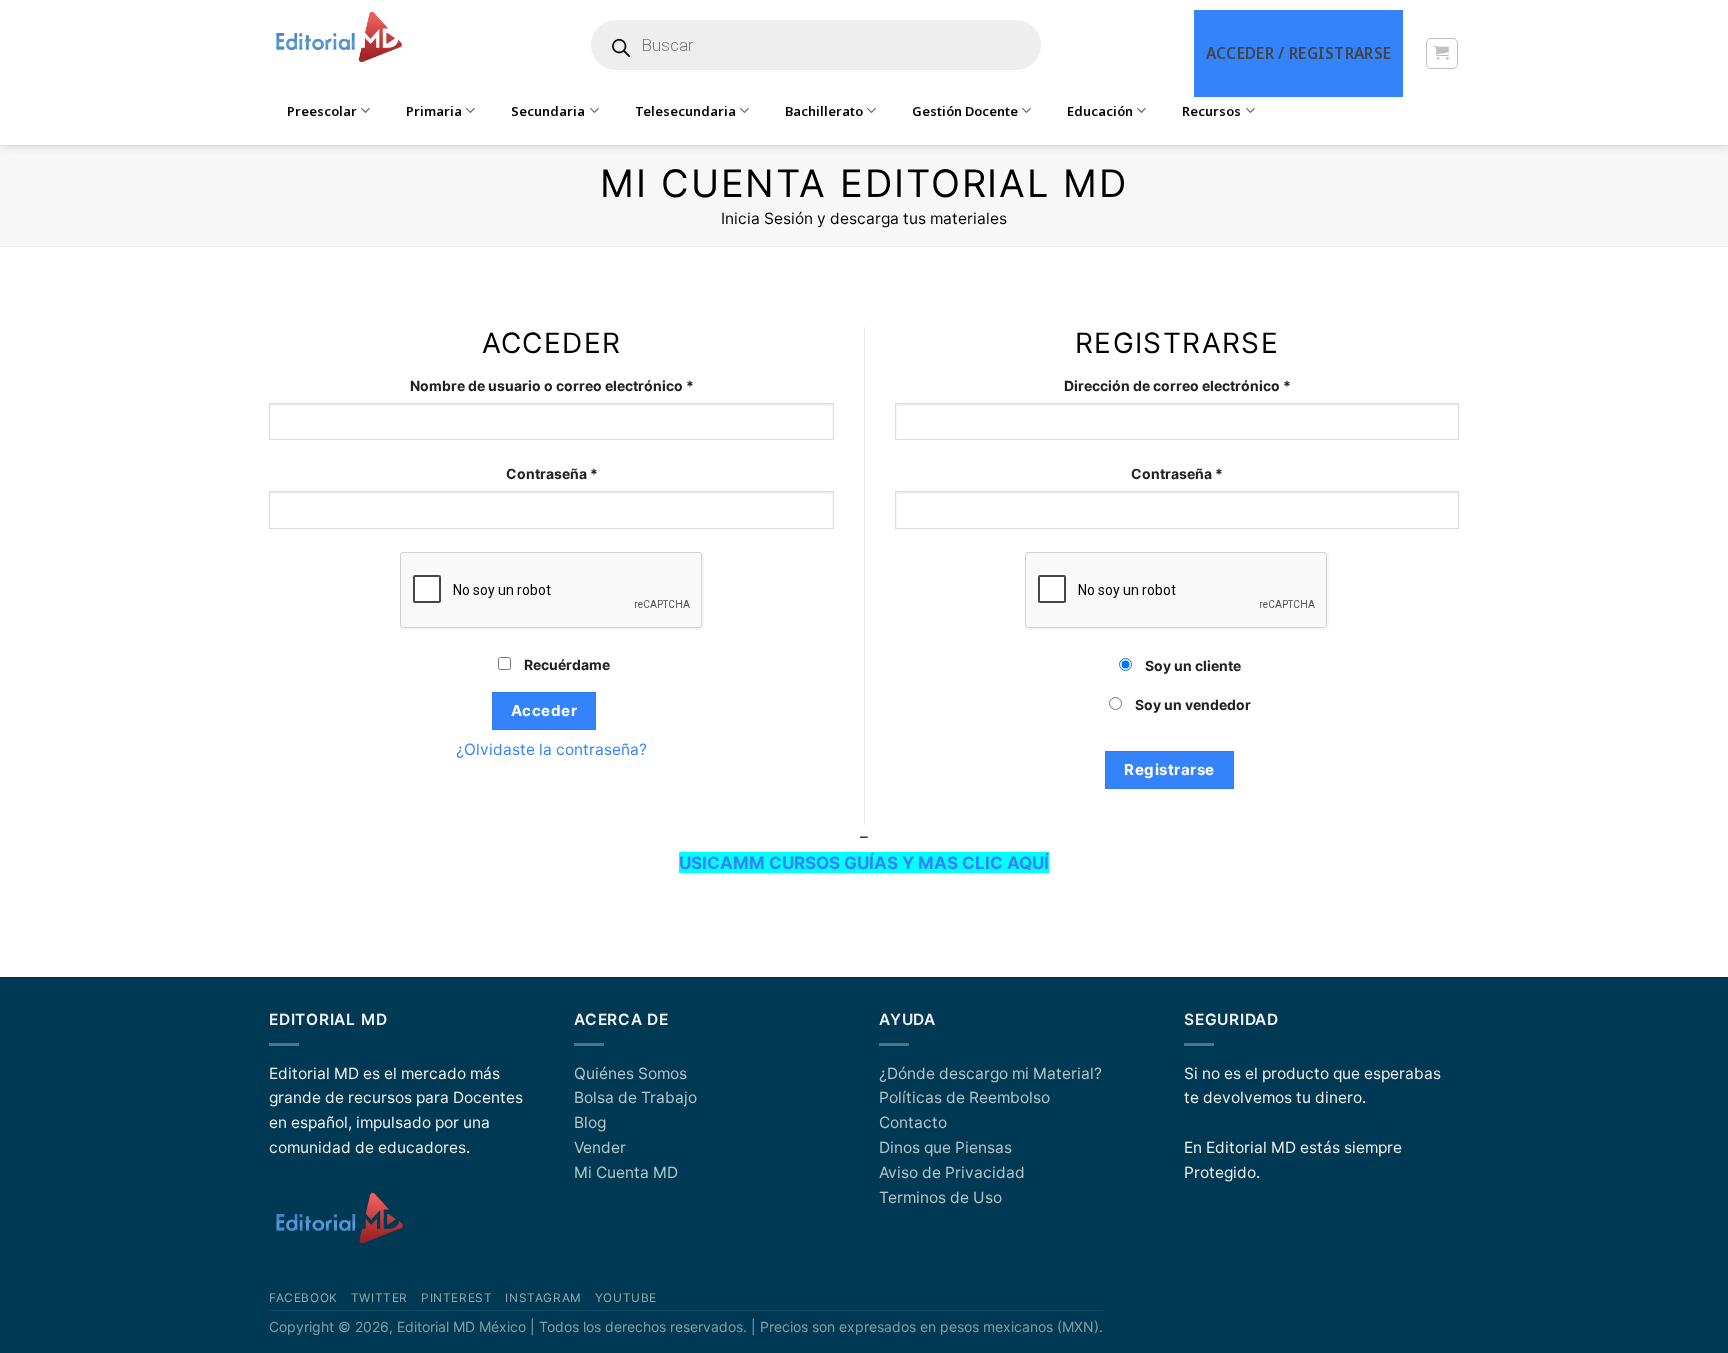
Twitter (379, 1298)
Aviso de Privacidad (952, 1172)
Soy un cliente (1191, 665)
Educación (1100, 111)
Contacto (913, 1122)
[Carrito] (1441, 53)
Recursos (1211, 111)
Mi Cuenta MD (626, 1172)
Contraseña (590, 473)
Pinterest (456, 1298)
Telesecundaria (685, 111)
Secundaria (548, 111)
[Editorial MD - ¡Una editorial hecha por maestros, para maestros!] (338, 38)
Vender (600, 1147)
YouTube (626, 1298)
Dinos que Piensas (945, 1147)
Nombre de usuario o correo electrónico (590, 385)
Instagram (543, 1298)
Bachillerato (824, 111)
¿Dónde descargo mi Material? (990, 1073)
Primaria (434, 111)
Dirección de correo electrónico (1216, 385)
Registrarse (1169, 769)
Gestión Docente (965, 111)
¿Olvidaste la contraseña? (551, 749)
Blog (590, 1122)
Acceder (544, 710)
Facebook (303, 1298)
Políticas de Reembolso (964, 1097)
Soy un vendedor (1191, 704)
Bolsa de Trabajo (635, 1097)
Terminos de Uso (940, 1197)
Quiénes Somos (630, 1073)
